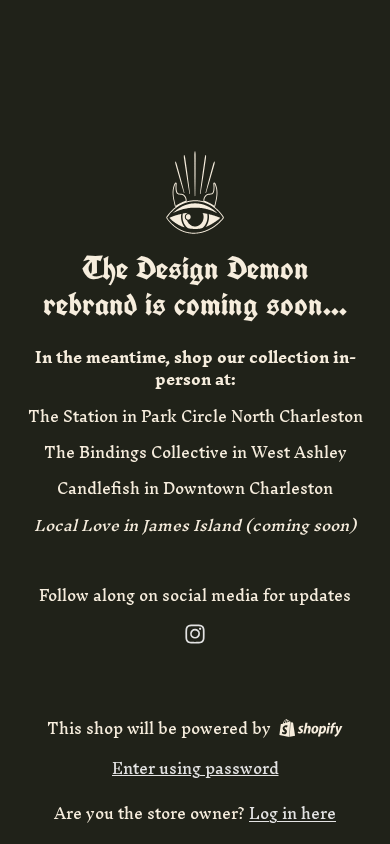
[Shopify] (310, 728)
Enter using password (195, 768)
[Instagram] (195, 634)
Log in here (292, 813)
